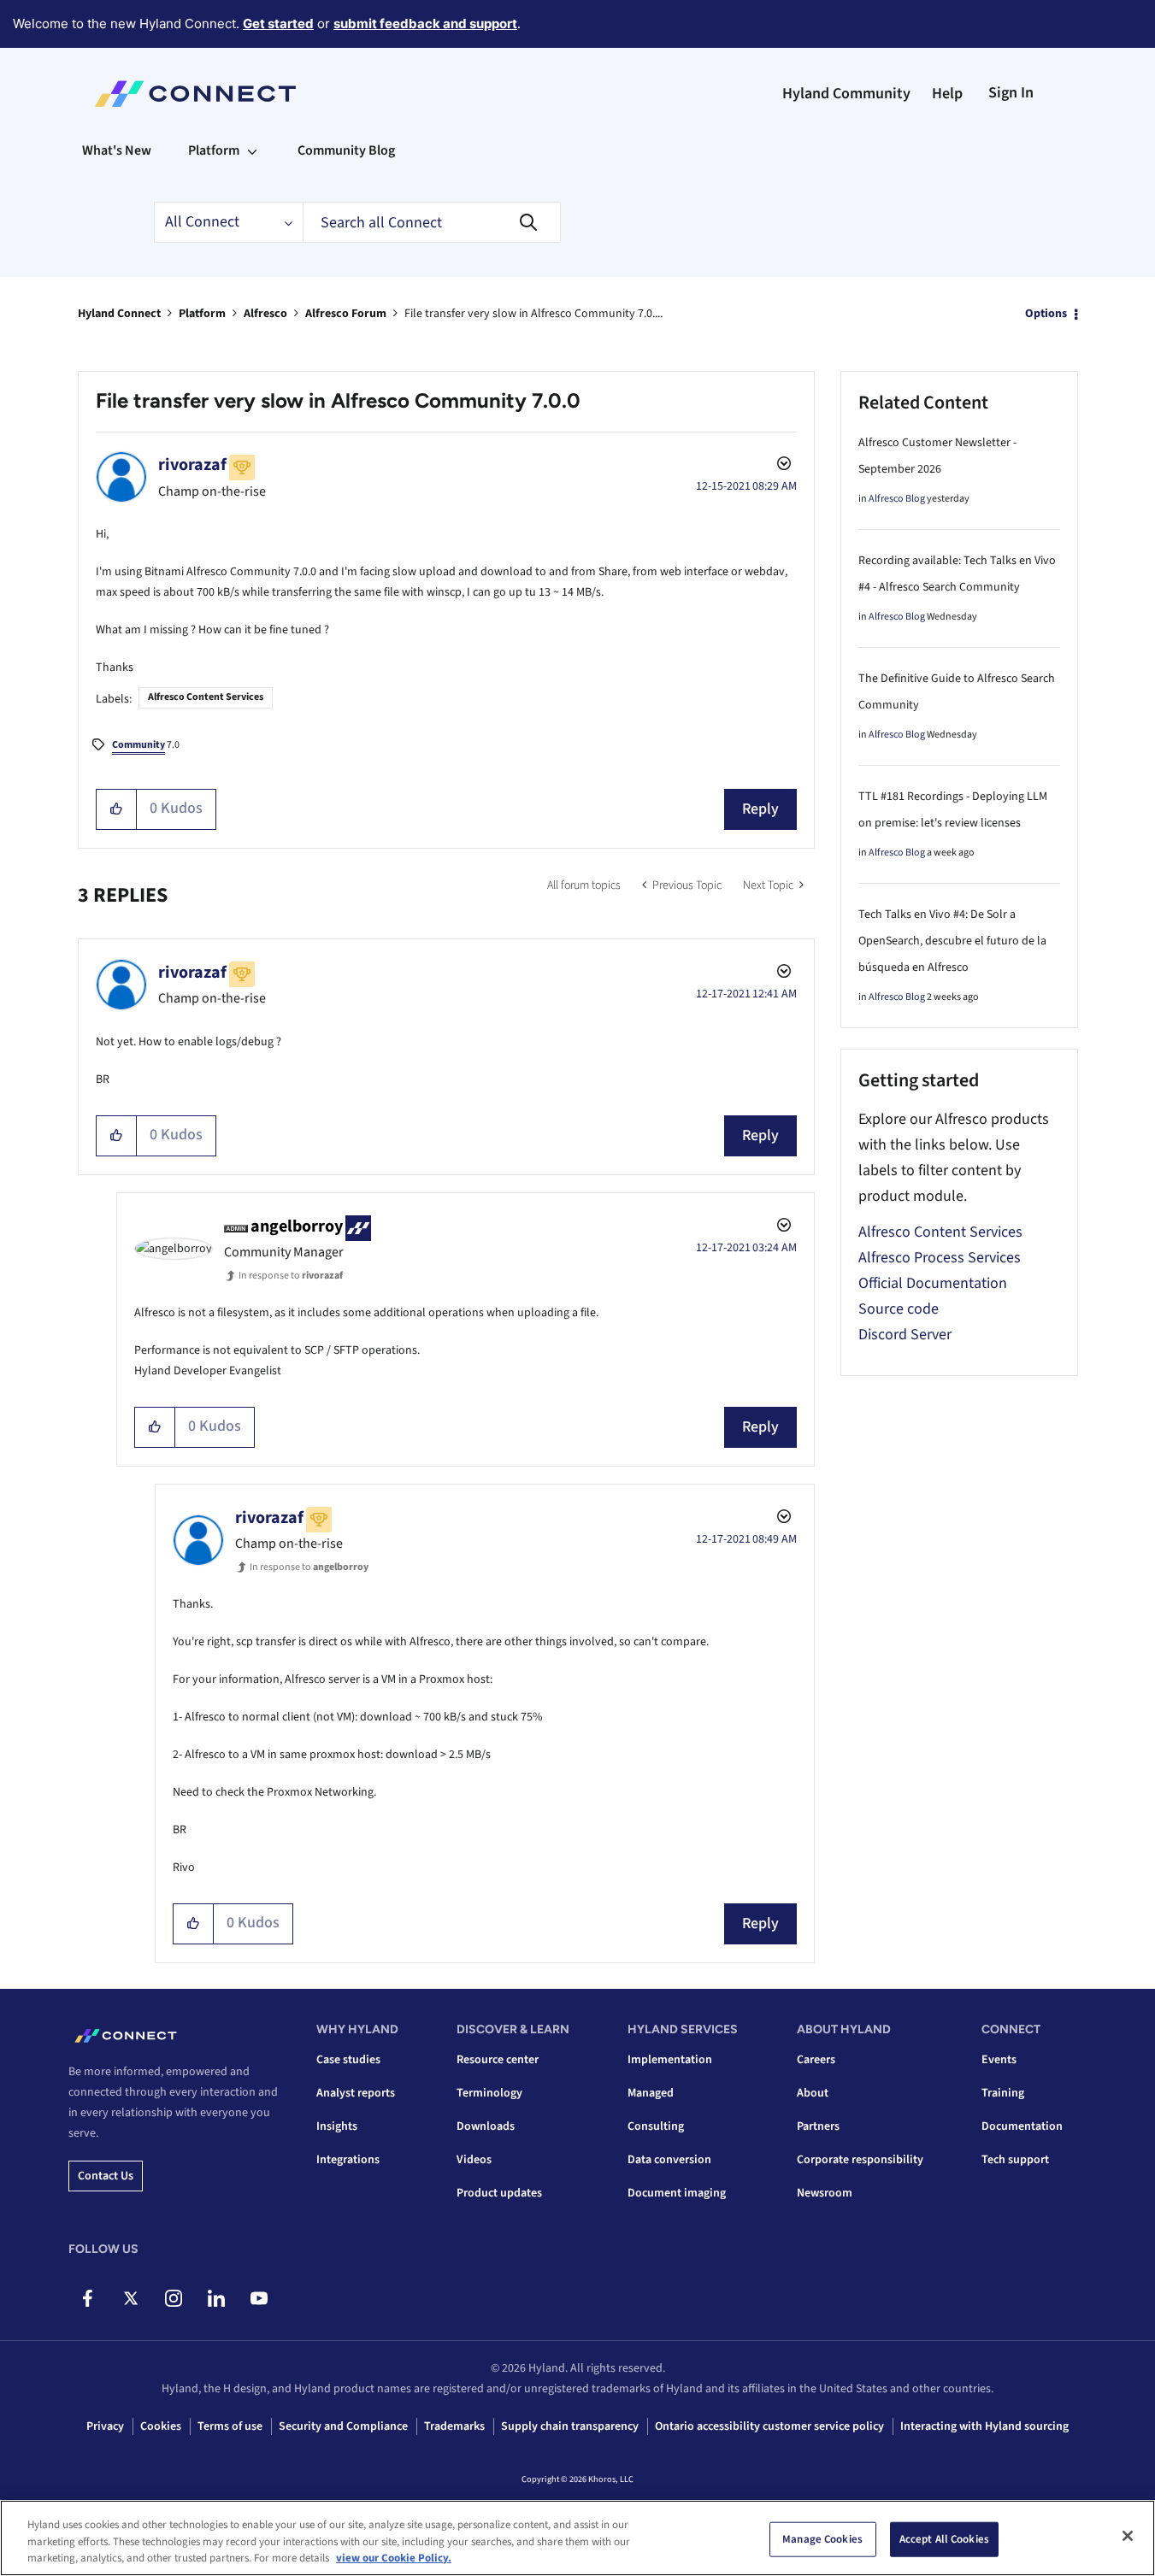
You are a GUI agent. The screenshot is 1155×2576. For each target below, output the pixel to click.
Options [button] (1046, 314)
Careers (816, 2060)
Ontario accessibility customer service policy (769, 2426)
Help (947, 94)
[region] (577, 2538)
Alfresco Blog (897, 499)
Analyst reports (356, 2093)
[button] (117, 809)
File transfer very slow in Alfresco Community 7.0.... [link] (533, 314)
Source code (899, 1309)
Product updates (499, 2193)
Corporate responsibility (860, 2160)
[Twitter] (130, 2298)
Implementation (670, 2060)
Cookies (161, 2426)
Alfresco (265, 314)
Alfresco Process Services (940, 1258)
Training (1003, 2093)
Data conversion (669, 2160)
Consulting (656, 2126)
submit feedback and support (425, 24)
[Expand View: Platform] (252, 150)
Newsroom (825, 2193)
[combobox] (432, 222)
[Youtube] (259, 2298)
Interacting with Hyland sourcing (984, 2426)
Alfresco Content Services (206, 697)
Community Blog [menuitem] (346, 150)
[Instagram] (173, 2298)
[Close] (1128, 2536)
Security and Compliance (343, 2426)
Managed (651, 2093)
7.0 (146, 745)
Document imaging (677, 2193)
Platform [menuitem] (214, 150)
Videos (474, 2160)
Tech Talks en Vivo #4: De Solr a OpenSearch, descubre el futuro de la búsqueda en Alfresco (952, 941)
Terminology (489, 2093)
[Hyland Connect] (195, 94)
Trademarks (454, 2426)
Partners (818, 2126)
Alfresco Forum (346, 314)
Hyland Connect (119, 314)
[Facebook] (88, 2298)
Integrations (348, 2160)
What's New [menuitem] (117, 150)
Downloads (486, 2126)
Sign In (1011, 93)
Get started (278, 24)
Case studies (348, 2060)
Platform (202, 314)
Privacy (105, 2426)
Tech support (1015, 2160)
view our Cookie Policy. (394, 2558)
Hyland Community (846, 94)
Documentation (1022, 2126)
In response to (291, 1276)
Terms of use (230, 2426)
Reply (760, 809)
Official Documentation (933, 1283)
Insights (337, 2126)
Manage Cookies (822, 2538)
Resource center (498, 2060)
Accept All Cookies (944, 2538)
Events (999, 2060)
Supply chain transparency (570, 2426)
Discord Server (905, 1335)
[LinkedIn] (216, 2298)
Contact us (106, 2176)
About (813, 2093)
